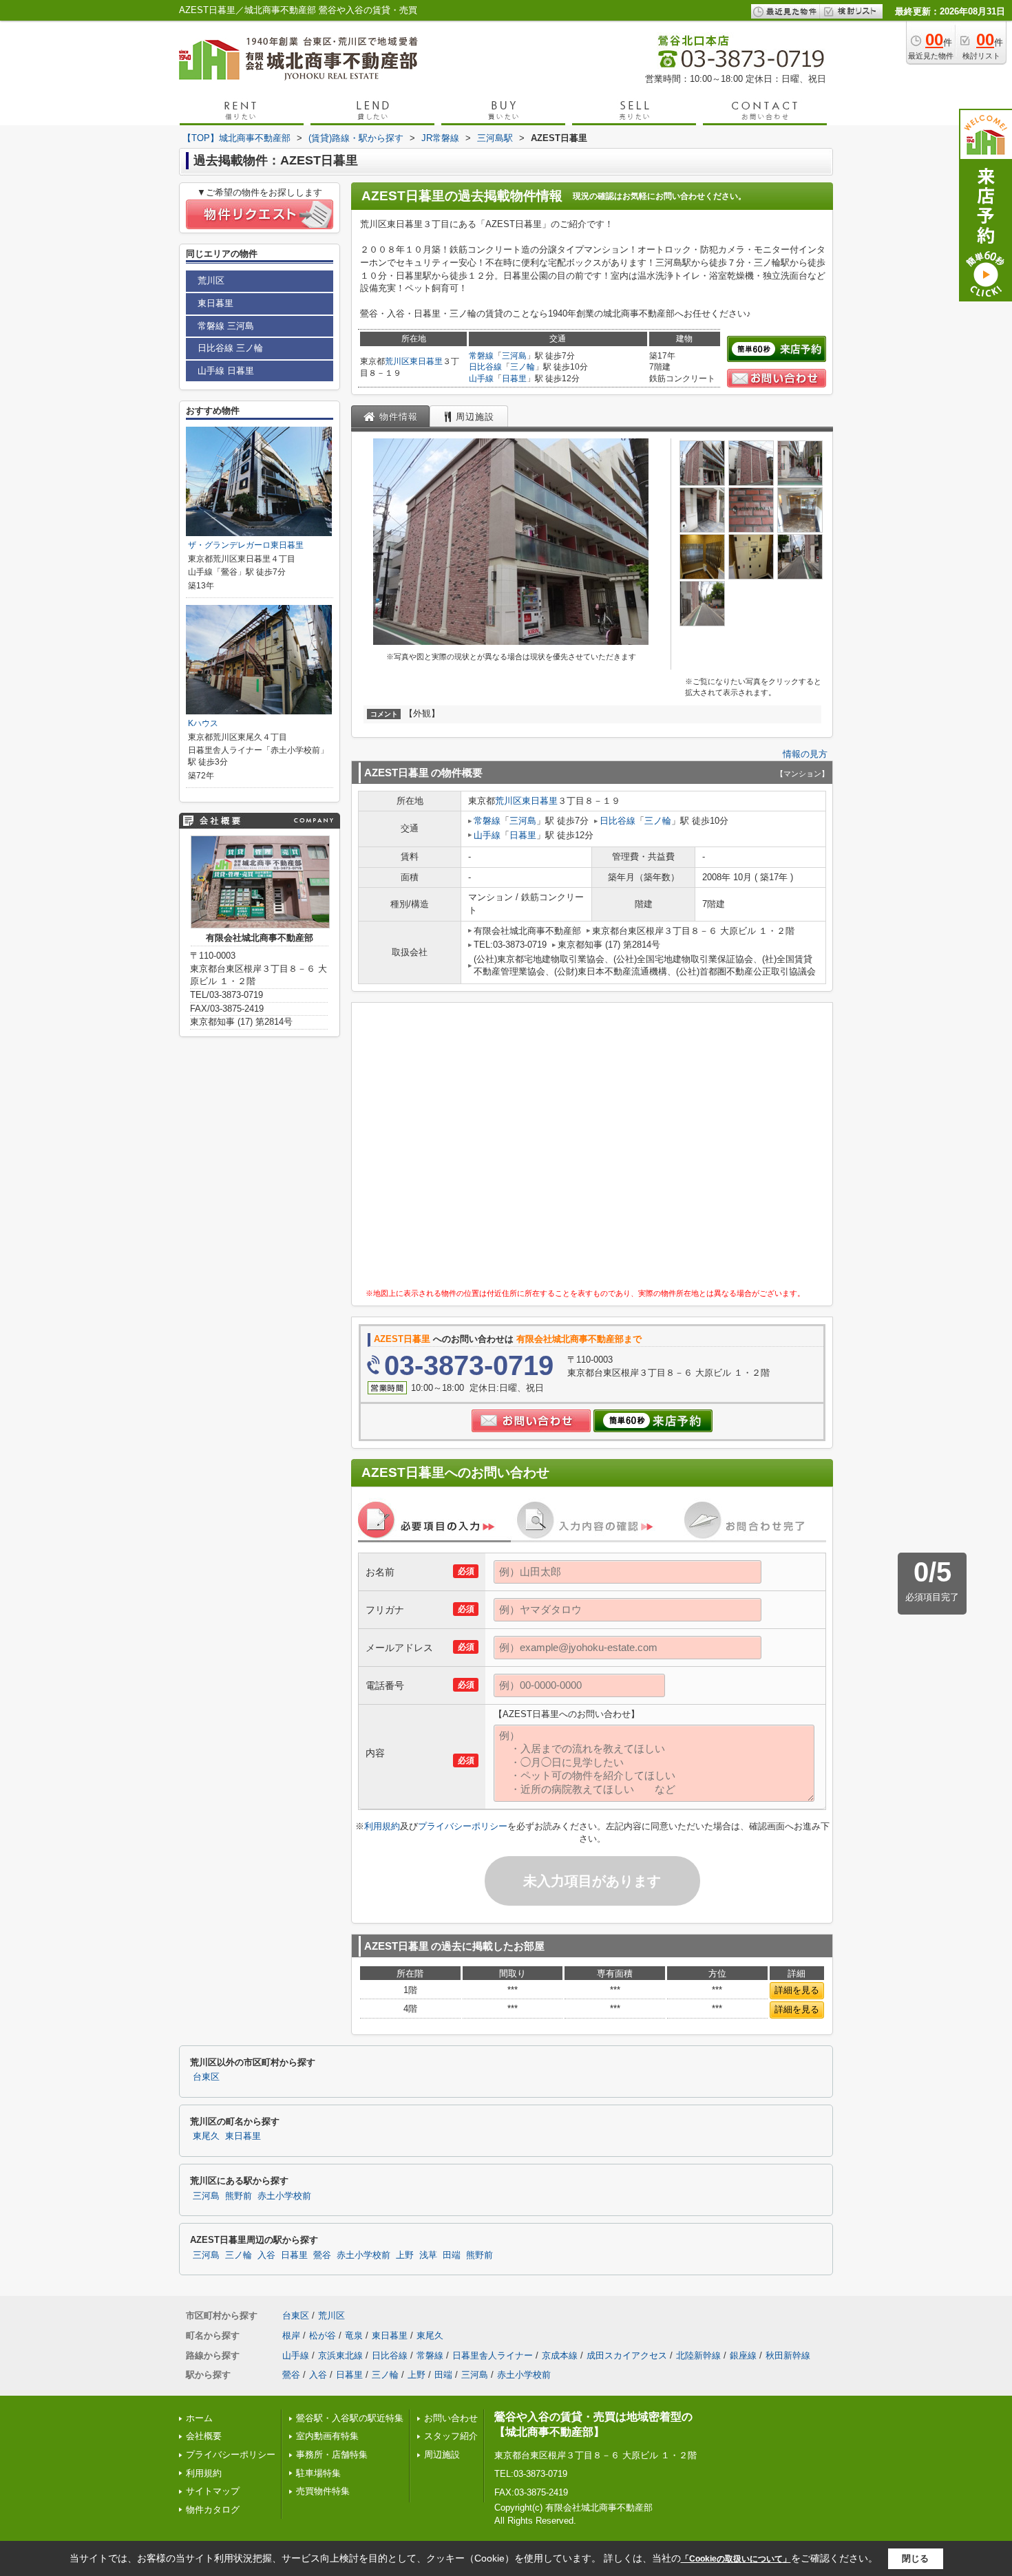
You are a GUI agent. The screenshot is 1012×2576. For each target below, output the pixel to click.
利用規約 (382, 1826)
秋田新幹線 (788, 2355)
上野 (405, 2255)
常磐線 (481, 356)
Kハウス (203, 723)
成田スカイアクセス (627, 2355)
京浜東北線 (340, 2355)
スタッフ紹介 (451, 2436)
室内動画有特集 (327, 2436)
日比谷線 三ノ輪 (230, 348)
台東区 (206, 2077)
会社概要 (204, 2436)
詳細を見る (797, 1990)
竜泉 (354, 2335)
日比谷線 (485, 367)
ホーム (199, 2418)
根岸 (291, 2335)
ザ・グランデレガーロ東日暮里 (246, 545)
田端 (452, 2255)
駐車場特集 (318, 2473)
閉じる (915, 2558)
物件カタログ (213, 2510)
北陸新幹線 (698, 2355)
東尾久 (206, 2136)
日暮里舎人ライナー (493, 2355)
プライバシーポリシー (463, 1826)
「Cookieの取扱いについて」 (736, 2559)
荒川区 (397, 361)
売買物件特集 (323, 2491)
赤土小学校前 (284, 2196)
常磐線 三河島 (226, 326)
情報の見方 (805, 754)
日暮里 (514, 379)
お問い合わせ (451, 2418)
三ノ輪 (523, 367)
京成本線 (560, 2355)
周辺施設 (442, 2455)
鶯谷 (322, 2255)
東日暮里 (426, 361)
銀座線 (743, 2355)
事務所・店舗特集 (332, 2455)
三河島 (514, 356)
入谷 (266, 2255)
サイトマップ (213, 2491)
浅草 (428, 2255)
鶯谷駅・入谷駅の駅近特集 (350, 2418)
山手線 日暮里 (226, 371)
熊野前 (239, 2196)
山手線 (481, 379)
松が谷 (323, 2335)
